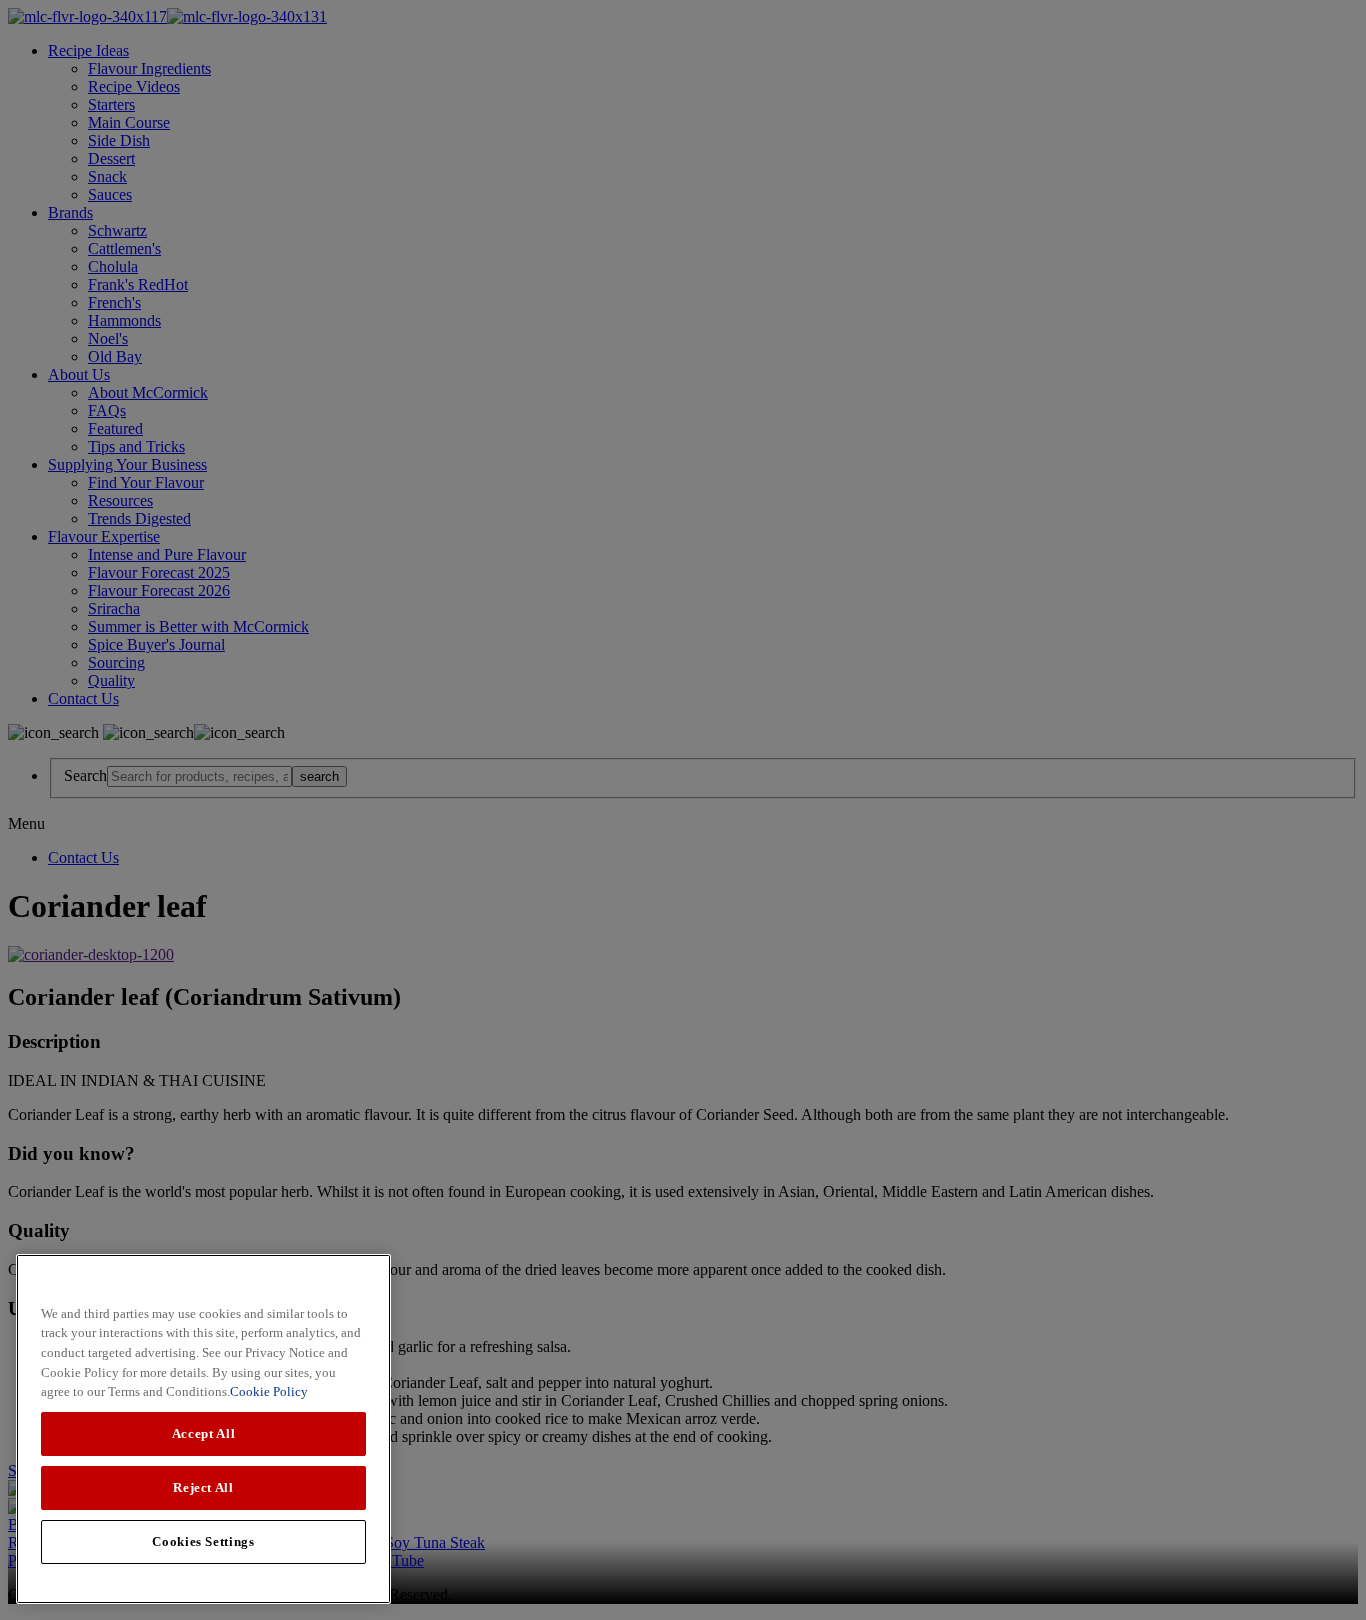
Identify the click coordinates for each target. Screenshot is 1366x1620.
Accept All (204, 1433)
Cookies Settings (203, 1541)
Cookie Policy (269, 1391)
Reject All (203, 1487)
